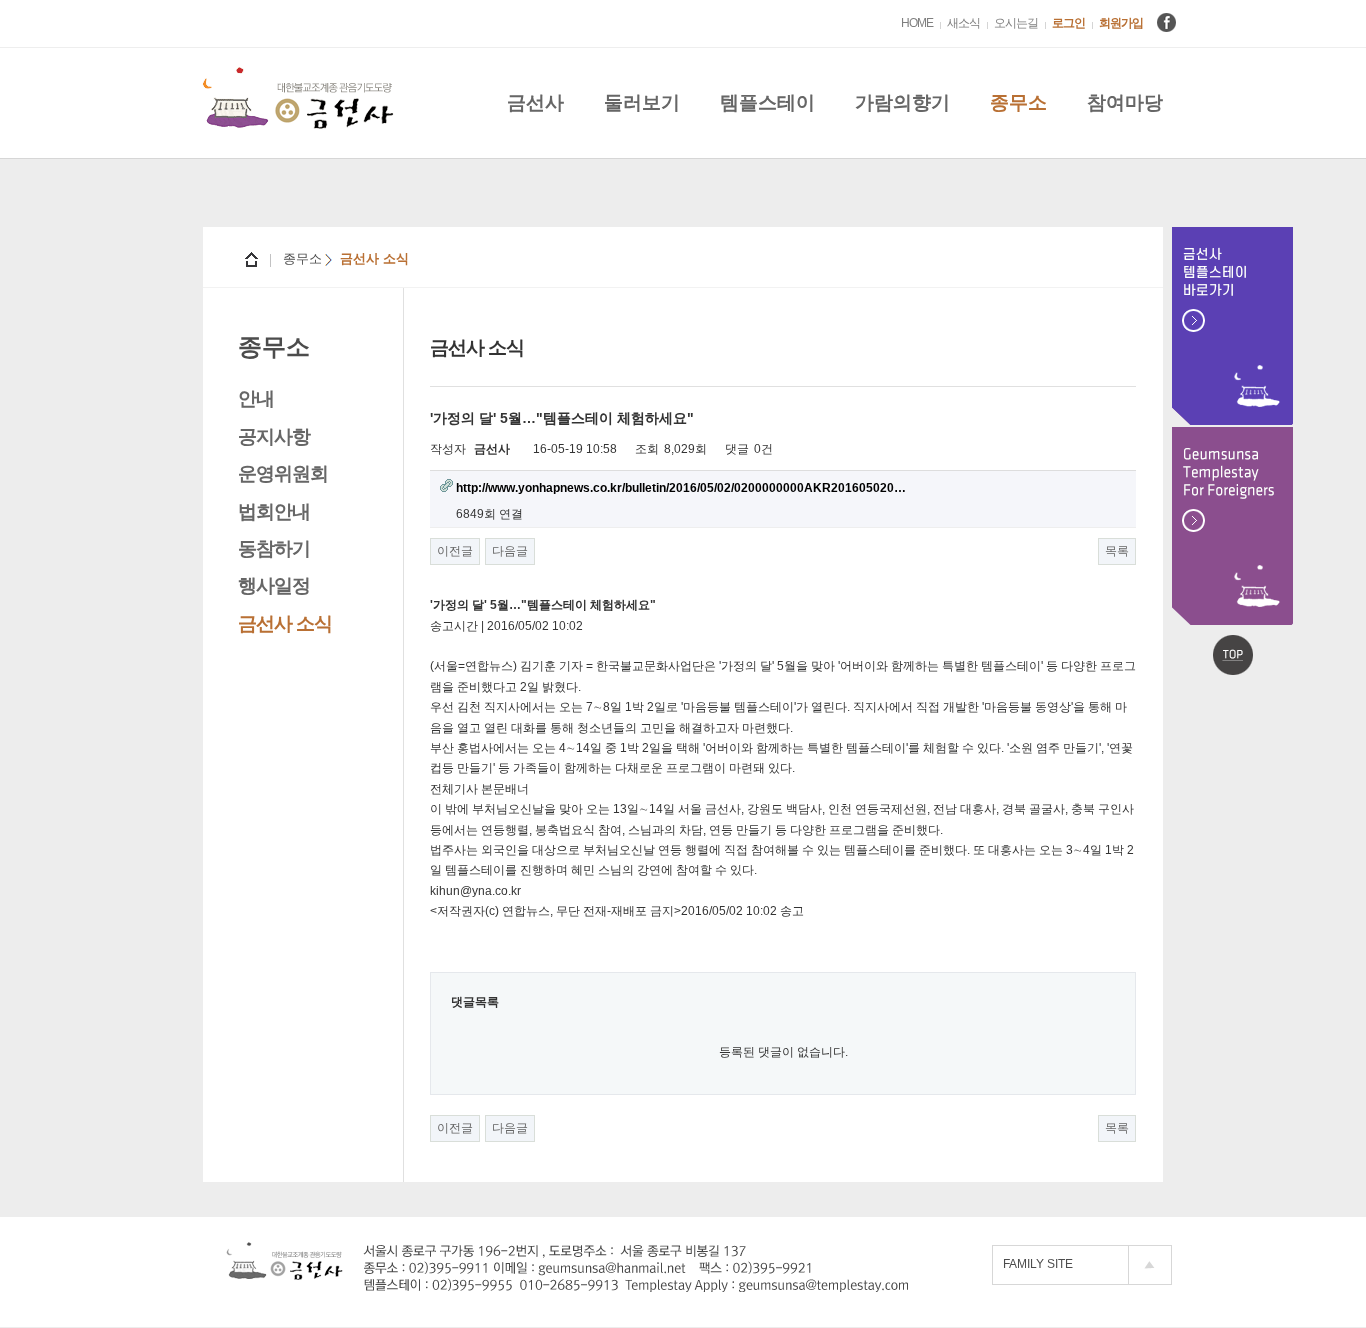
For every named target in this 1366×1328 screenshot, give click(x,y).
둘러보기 (642, 102)
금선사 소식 (285, 623)
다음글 (510, 551)
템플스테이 (767, 102)
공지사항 (274, 436)
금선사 (535, 102)
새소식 (963, 23)
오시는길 (1016, 23)
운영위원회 (283, 473)
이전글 (455, 551)
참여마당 (1125, 102)
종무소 (1018, 102)
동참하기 (274, 548)
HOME (917, 23)
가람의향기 (902, 102)
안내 (256, 398)
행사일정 (274, 585)
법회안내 (274, 511)
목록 (1117, 551)
